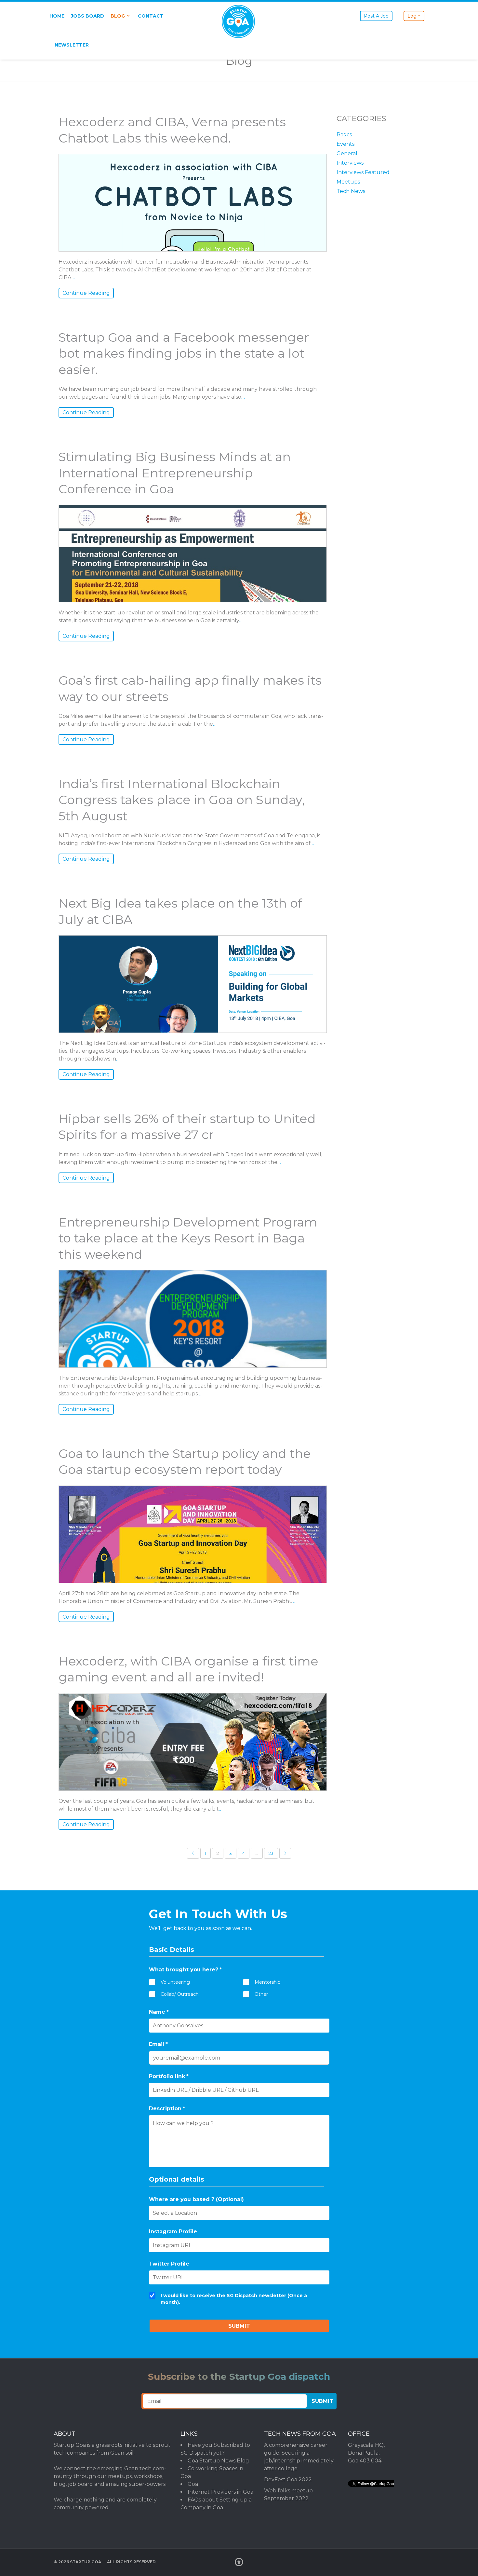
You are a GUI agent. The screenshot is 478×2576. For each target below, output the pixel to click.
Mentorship (268, 1982)
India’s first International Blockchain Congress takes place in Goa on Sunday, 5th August (182, 800)
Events (345, 144)
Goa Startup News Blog (218, 2461)
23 (271, 1853)
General (347, 153)
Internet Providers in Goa (220, 2492)
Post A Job (376, 16)
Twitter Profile (169, 2264)
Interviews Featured (363, 172)
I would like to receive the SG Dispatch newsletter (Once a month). (234, 2299)
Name (159, 2012)
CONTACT (151, 16)
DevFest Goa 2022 (288, 2480)
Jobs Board (87, 16)
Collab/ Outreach (180, 1994)
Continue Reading (86, 293)
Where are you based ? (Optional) (196, 2199)
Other (261, 1994)
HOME (57, 16)
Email (158, 2044)
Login (414, 16)
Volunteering (175, 1982)
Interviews (350, 163)
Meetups (348, 182)
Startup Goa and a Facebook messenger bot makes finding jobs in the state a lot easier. (184, 353)
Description (167, 2109)
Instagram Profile (173, 2232)
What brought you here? (185, 1970)
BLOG (118, 16)
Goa (193, 2484)
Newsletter (72, 45)
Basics (344, 135)
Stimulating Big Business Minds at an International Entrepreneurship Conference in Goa (175, 473)
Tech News (351, 191)
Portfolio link (169, 2076)
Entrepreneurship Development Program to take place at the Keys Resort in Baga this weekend (188, 1238)
